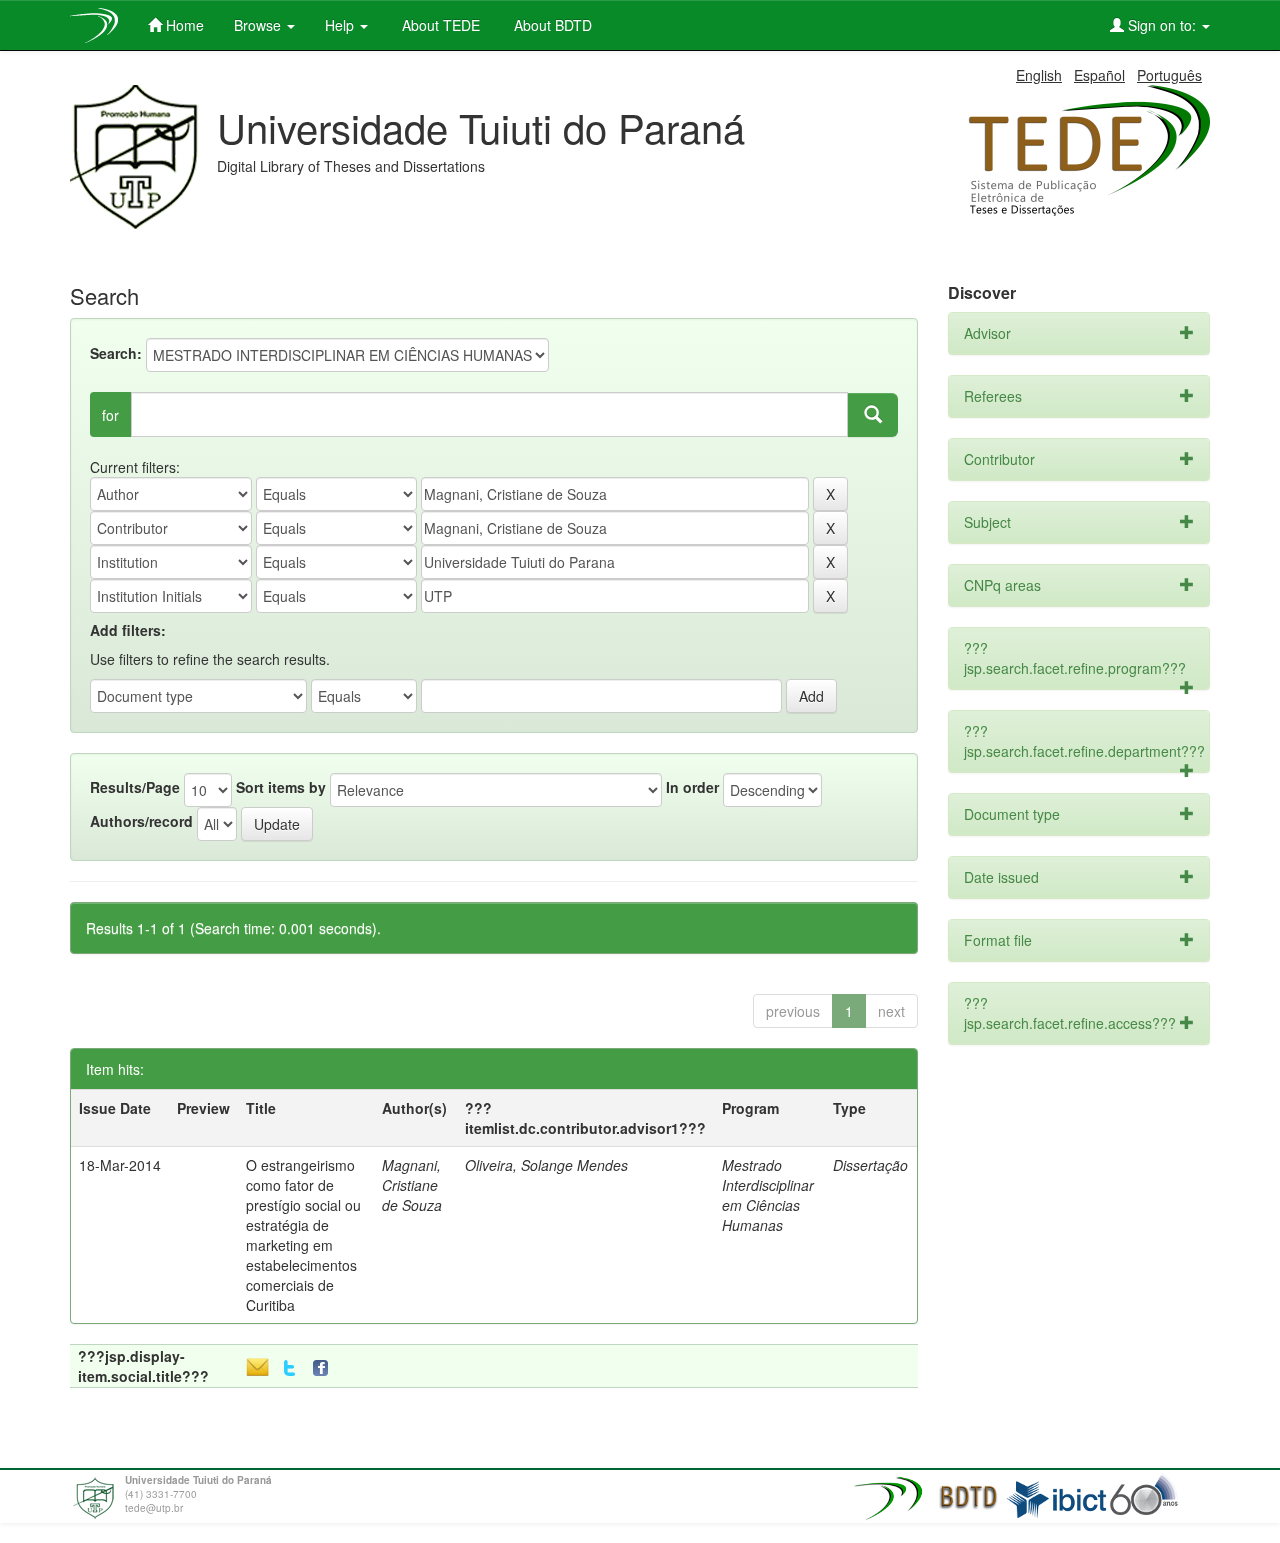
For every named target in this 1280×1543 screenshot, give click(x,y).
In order (692, 787)
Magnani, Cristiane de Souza (412, 1185)
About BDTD (551, 25)
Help (341, 25)
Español (1099, 75)
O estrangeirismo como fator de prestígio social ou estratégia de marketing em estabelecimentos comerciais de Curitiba (303, 1235)
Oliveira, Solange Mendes (546, 1165)
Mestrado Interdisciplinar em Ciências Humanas (768, 1195)
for (110, 415)
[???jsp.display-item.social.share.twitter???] (289, 1368)
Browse (259, 25)
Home (183, 25)
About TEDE (439, 25)
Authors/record (141, 821)
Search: (116, 353)
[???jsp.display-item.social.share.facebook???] (325, 1368)
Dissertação (870, 1165)
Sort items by (281, 787)
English (1039, 75)
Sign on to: (1162, 25)
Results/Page (135, 787)
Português (1169, 75)
